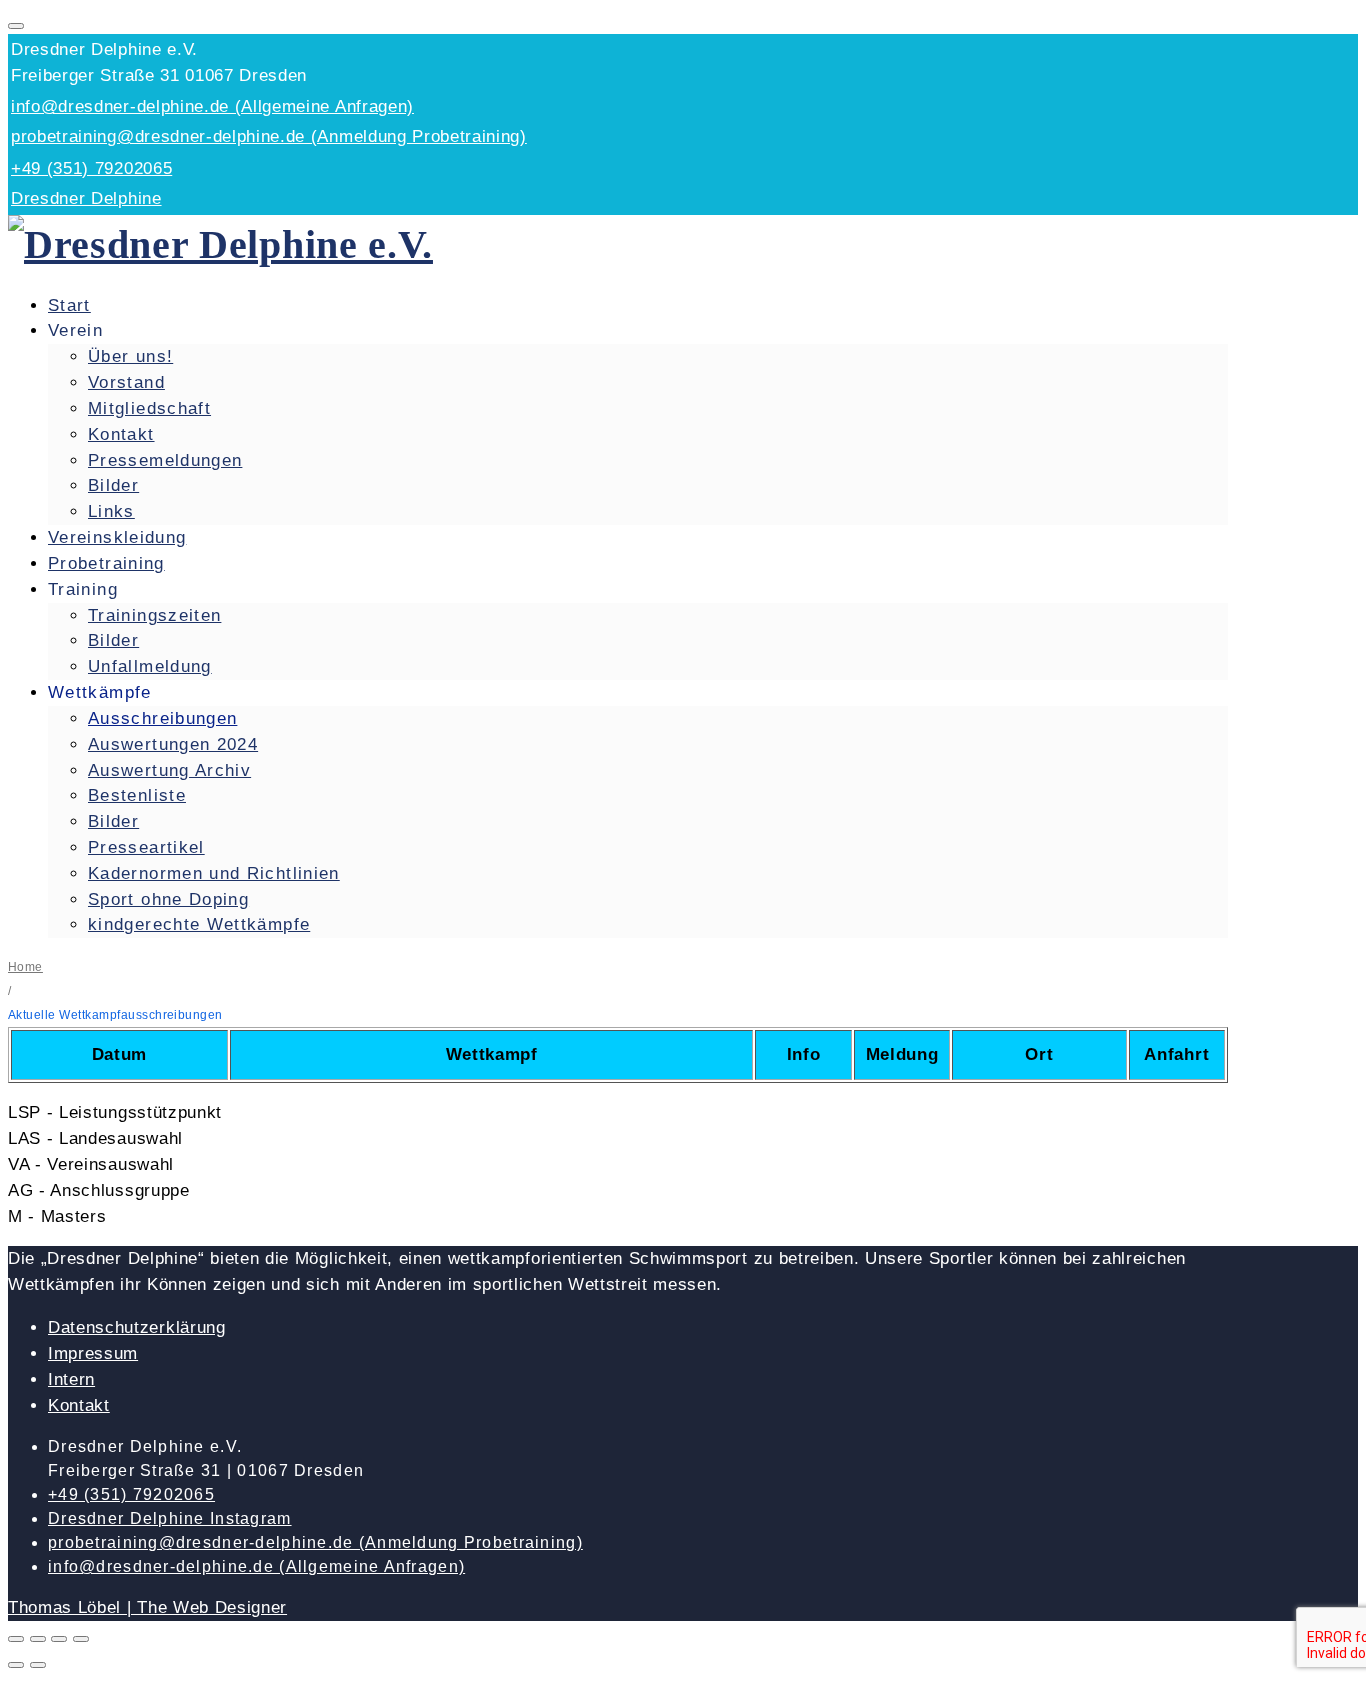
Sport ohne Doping (168, 899)
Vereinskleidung (117, 537)
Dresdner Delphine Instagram (170, 1518)
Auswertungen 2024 (173, 744)
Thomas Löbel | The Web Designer (147, 1607)
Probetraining (106, 563)
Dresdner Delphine (86, 198)
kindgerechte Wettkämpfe (199, 924)
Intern (71, 1379)
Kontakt (121, 434)
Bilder (113, 485)
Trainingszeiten (154, 615)
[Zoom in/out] (81, 1639)
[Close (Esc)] (16, 1639)
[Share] (38, 1639)
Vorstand (126, 382)
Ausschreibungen (162, 718)
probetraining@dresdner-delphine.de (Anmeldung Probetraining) (269, 136)
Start (69, 305)
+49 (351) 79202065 (91, 168)
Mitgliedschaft (149, 408)
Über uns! (130, 356)
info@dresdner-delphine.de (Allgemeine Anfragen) (212, 106)
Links (111, 511)
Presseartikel (146, 847)
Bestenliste (137, 795)
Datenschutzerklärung (137, 1327)
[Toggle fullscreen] (59, 1639)
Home (25, 967)
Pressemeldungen (165, 460)
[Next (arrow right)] (38, 1665)
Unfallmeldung (150, 666)
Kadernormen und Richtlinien (214, 873)
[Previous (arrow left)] (16, 1665)
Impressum (93, 1353)
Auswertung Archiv (169, 770)
